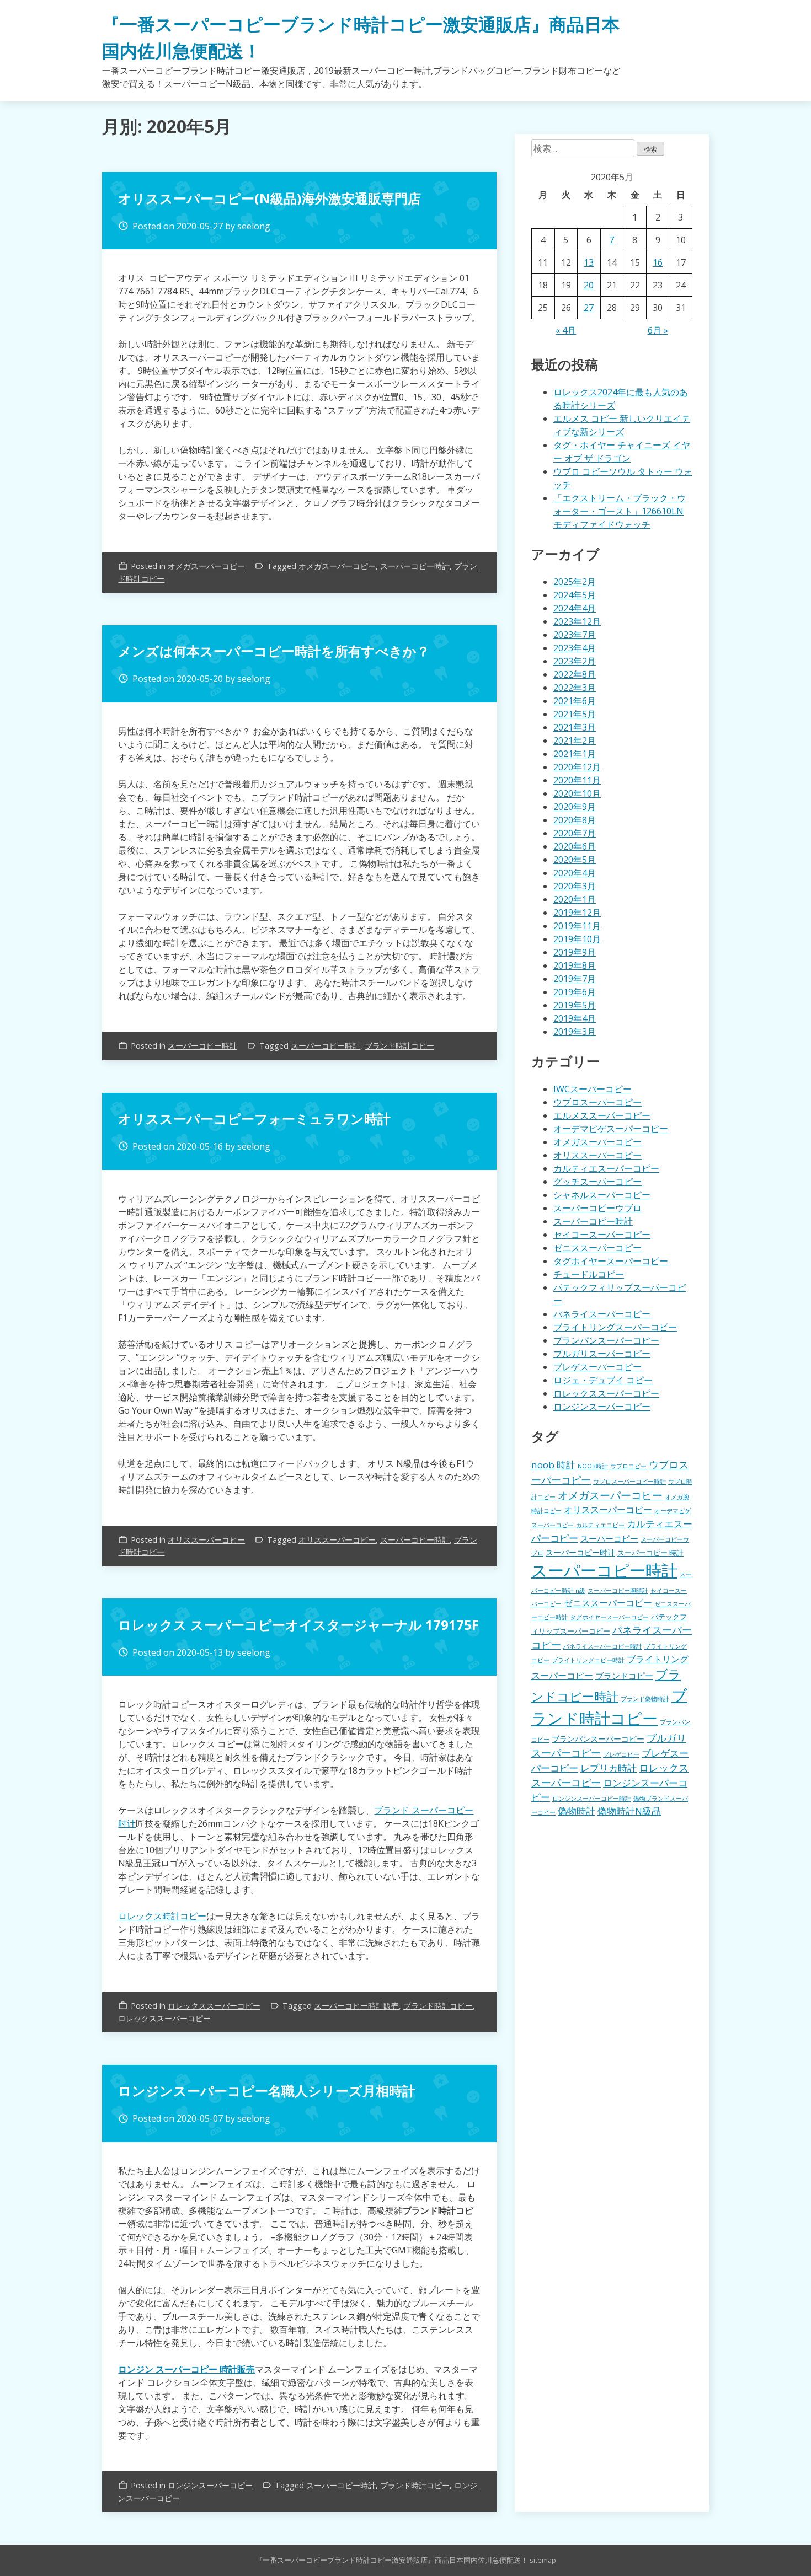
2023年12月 (577, 621)
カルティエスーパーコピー (606, 1168)
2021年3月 (575, 727)
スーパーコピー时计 (580, 1552)
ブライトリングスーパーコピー (615, 1327)
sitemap (543, 2560)
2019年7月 (575, 979)
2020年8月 (575, 820)
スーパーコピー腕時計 (618, 1591)
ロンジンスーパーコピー (210, 2485)
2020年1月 (575, 899)
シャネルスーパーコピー (602, 1195)
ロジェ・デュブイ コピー (603, 1380)
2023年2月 (575, 661)
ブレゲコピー (621, 1754)
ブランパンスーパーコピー (606, 1340)
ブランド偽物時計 (645, 1699)
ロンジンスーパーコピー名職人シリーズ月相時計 (267, 2091)
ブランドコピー (624, 1676)
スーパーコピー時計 (415, 566)
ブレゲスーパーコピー (597, 1367)
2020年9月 (575, 807)
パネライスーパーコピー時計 (603, 1646)
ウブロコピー (628, 1466)
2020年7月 (575, 833)
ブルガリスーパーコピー (602, 1354)
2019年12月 (577, 913)
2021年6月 (575, 701)
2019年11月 (577, 926)
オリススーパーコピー (206, 1540)
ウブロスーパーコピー (597, 1102)
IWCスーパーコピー (593, 1089)
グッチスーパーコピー (597, 1182)
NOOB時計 (593, 1466)
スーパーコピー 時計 (650, 1553)
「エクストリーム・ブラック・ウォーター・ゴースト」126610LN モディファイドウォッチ (620, 511)
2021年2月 (575, 740)
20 (589, 285)
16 (658, 262)
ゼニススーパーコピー (597, 1248)
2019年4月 (575, 1018)
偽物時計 (577, 1811)
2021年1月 (575, 754)
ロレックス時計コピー (162, 1916)
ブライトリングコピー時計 (588, 1660)
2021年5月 (575, 714)
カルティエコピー (600, 1525)
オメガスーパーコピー (206, 566)
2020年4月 (575, 873)
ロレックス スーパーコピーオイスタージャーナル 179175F (298, 1625)
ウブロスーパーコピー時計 (629, 1482)
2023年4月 (575, 648)
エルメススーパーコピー (602, 1115)
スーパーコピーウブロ (597, 1208)
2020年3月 (575, 886)
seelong (254, 226)
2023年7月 (575, 635)
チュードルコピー (589, 1274)
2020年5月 (575, 860)
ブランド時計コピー (399, 1046)
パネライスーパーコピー (602, 1314)
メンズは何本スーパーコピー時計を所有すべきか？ (274, 651)
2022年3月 (575, 688)
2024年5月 (575, 595)
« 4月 (566, 330)
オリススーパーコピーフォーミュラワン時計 (254, 1118)
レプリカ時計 (609, 1768)
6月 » (658, 330)
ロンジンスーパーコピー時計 (592, 1799)
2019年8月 (575, 965)
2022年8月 (575, 674)
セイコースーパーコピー (602, 1235)
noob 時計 (553, 1465)
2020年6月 (575, 846)
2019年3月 (575, 1032)
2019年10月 (577, 939)
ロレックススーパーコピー (214, 2006)
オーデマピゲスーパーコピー (611, 1129)
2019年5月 (575, 1005)
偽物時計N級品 (629, 1811)
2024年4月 (575, 608)
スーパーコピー (609, 1538)
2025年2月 (575, 582)
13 (589, 262)
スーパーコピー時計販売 (356, 2006)
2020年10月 (577, 793)
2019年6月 (575, 992)
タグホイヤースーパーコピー (611, 1261)
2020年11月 (577, 780)
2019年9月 (575, 952)
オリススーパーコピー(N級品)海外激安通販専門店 (270, 198)
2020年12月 (577, 767)
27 (589, 308)
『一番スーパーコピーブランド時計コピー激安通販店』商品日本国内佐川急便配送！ (392, 2560)
